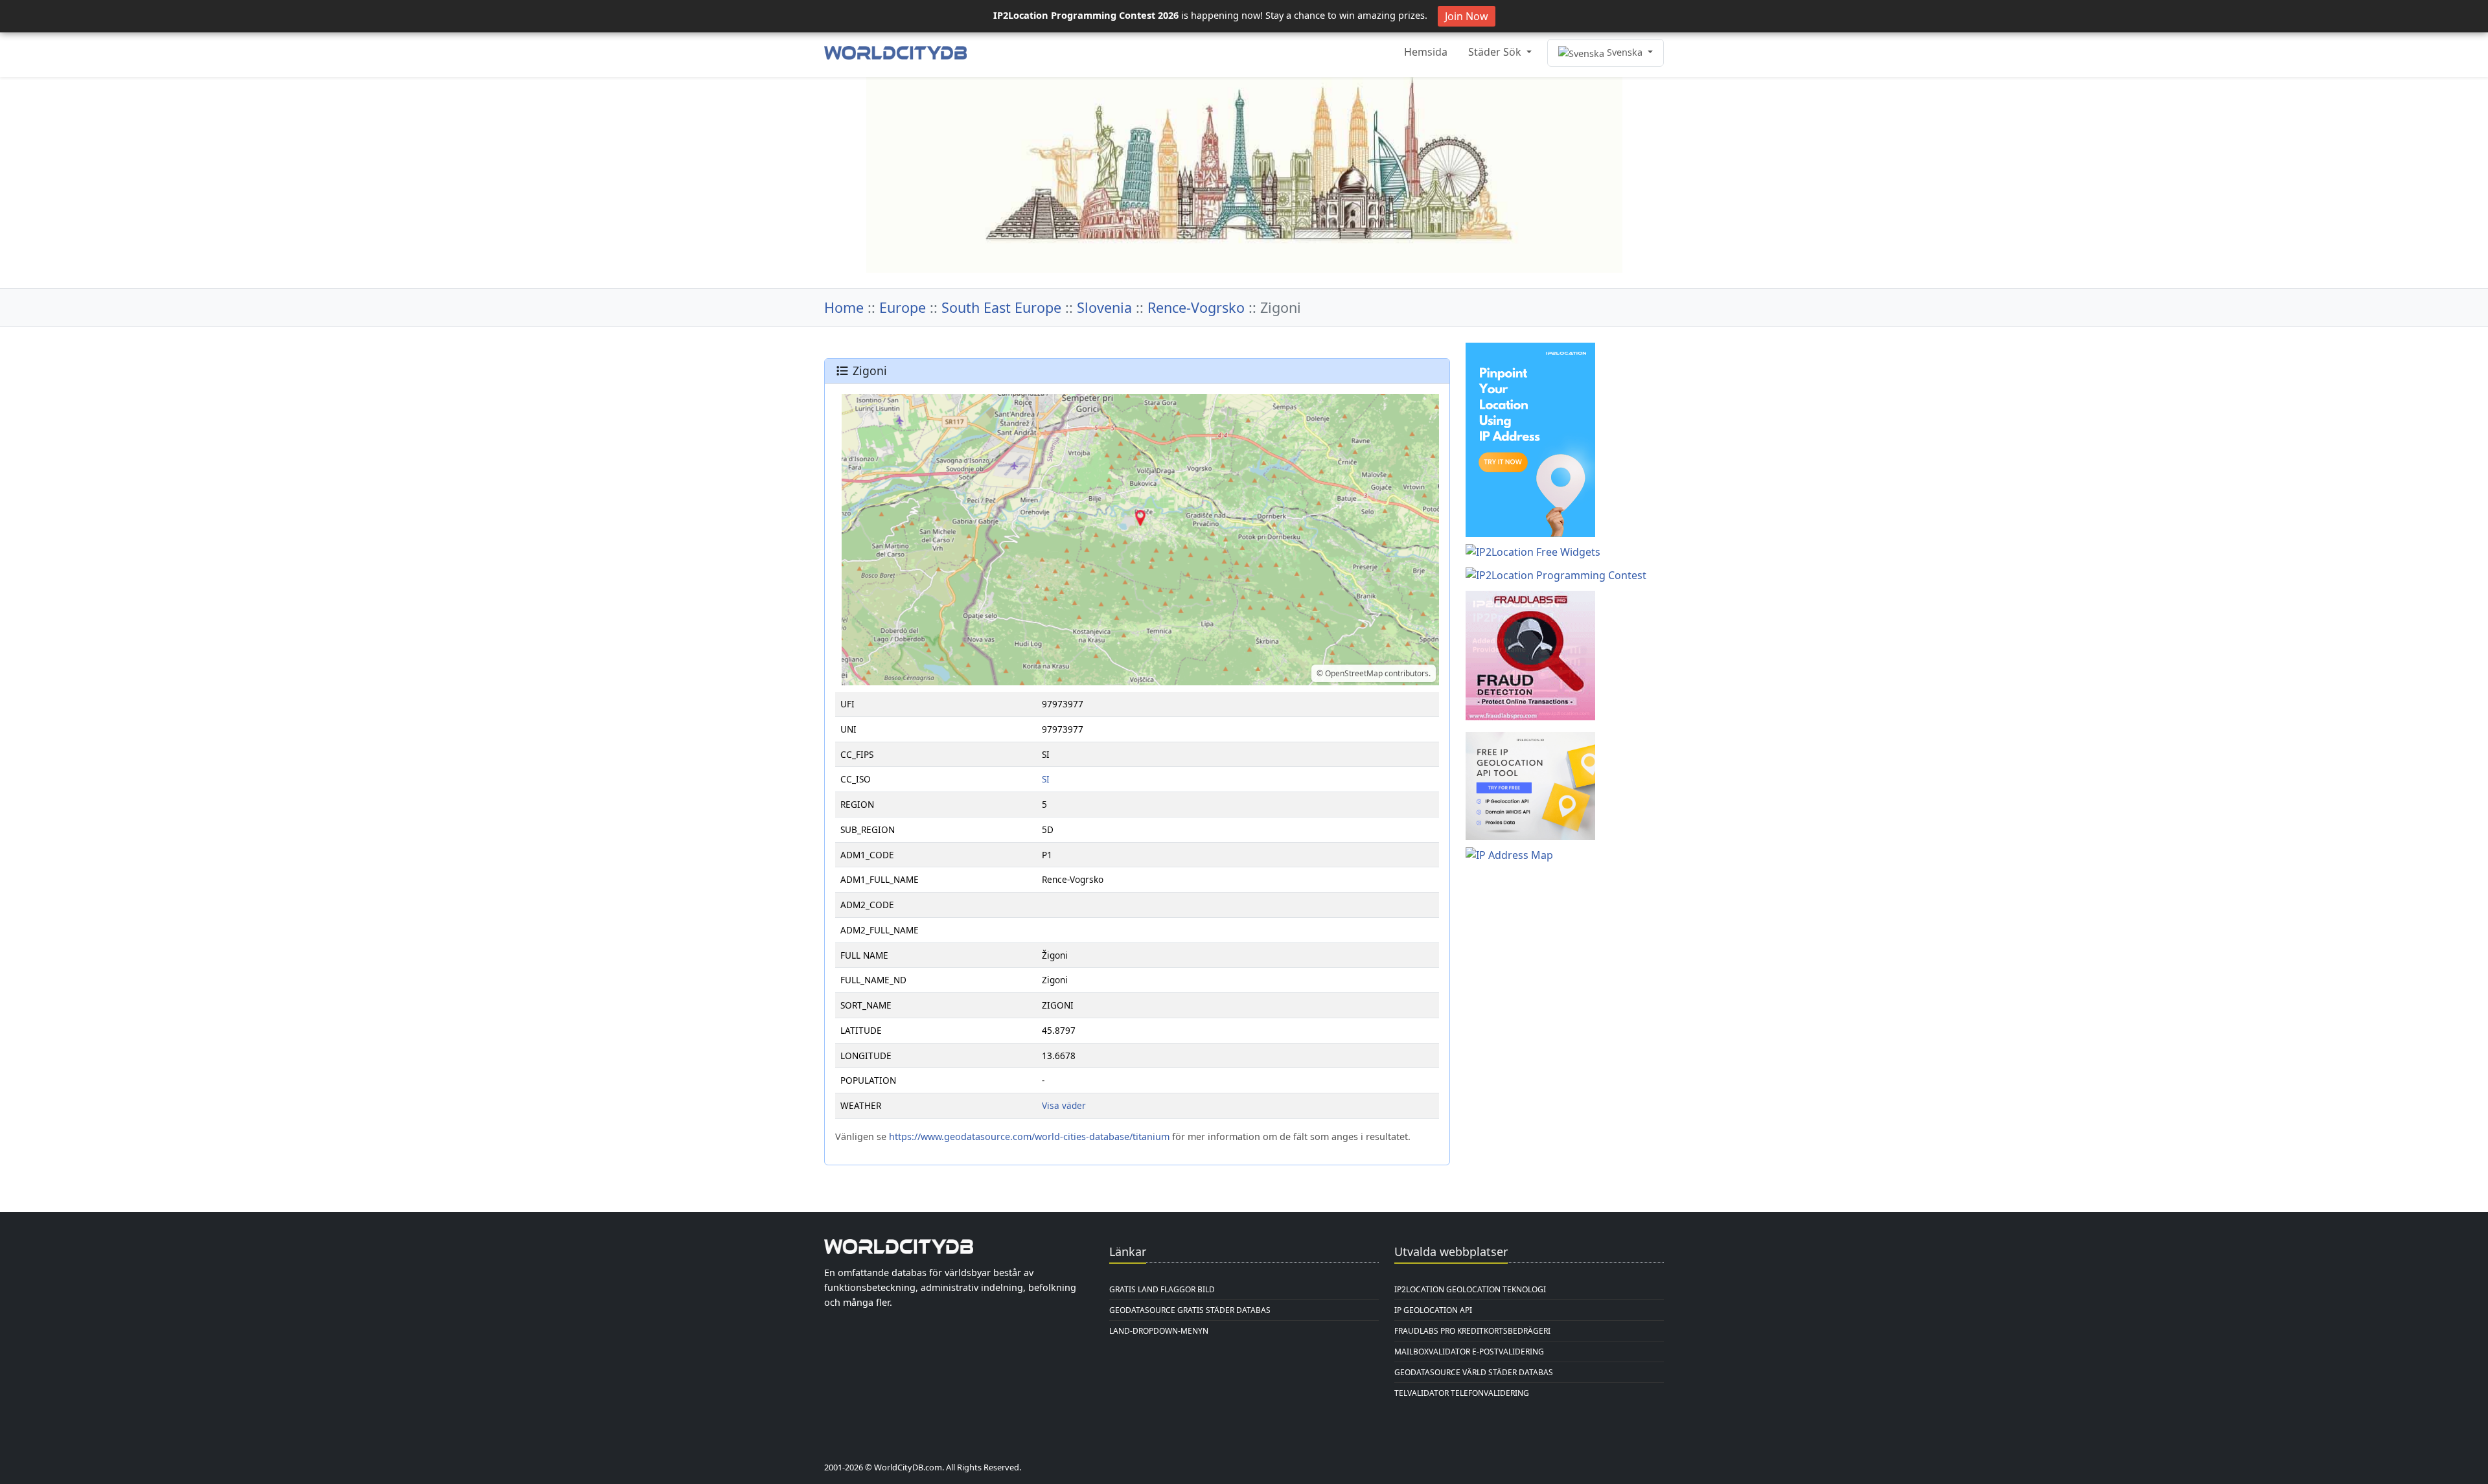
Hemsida (1426, 52)
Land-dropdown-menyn (1159, 1331)
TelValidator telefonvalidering (1462, 1393)
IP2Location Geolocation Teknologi (1470, 1289)
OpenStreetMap (1354, 673)
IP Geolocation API (1433, 1310)
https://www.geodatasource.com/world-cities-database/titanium (1029, 1136)
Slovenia (1104, 307)
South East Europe (1001, 307)
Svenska (1625, 52)
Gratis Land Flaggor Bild (1162, 1289)
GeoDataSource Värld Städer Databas (1474, 1372)
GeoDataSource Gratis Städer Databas (1190, 1310)
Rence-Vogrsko (1196, 307)
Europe (903, 307)
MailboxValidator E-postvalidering (1469, 1352)
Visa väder (1064, 1105)
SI (1046, 779)
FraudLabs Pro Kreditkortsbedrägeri (1472, 1331)
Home (844, 307)
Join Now (1467, 16)
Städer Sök (1496, 52)
